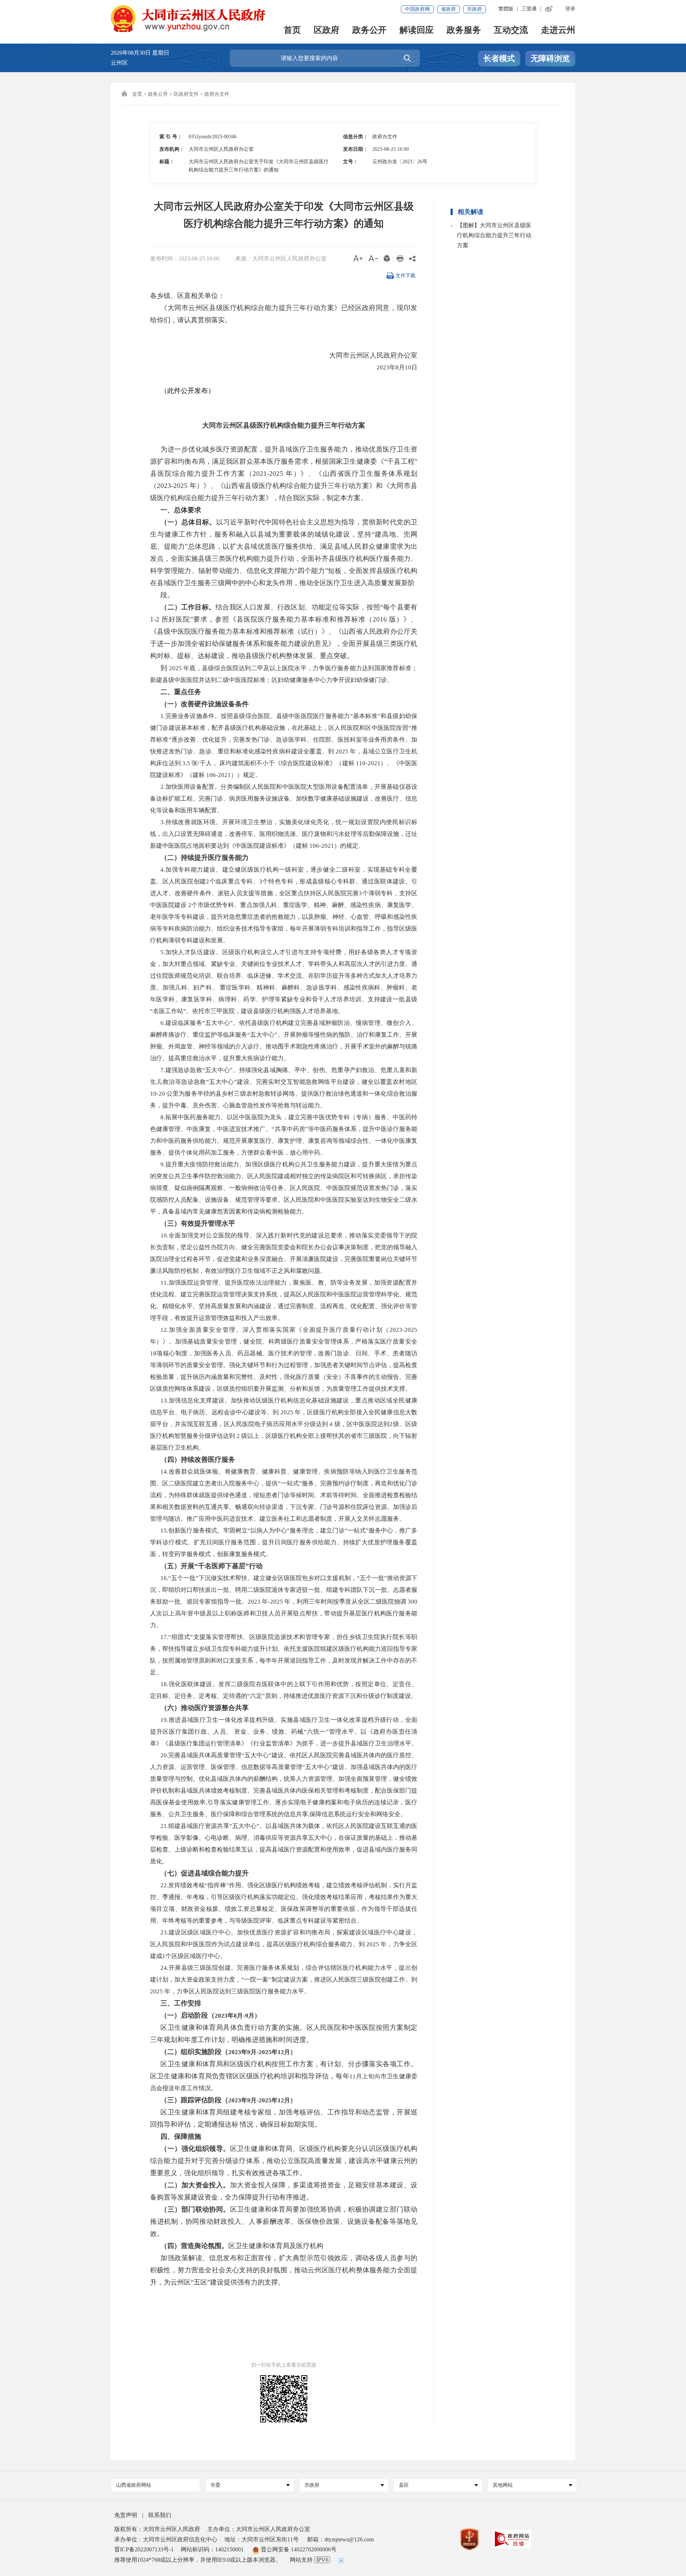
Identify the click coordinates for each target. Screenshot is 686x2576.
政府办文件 (217, 94)
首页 (292, 31)
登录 (570, 9)
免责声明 (126, 2515)
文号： (351, 162)
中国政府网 (417, 9)
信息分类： (356, 137)
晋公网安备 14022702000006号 (298, 2549)
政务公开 (369, 31)
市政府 (474, 9)
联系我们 (160, 2515)
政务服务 (464, 31)
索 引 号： (171, 137)
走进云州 (558, 31)
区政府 (327, 31)
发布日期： (356, 149)
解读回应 (417, 31)
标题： (167, 162)
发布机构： (172, 149)
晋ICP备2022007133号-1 (144, 2549)
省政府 (448, 9)
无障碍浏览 (550, 58)
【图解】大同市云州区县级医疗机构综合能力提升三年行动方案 (494, 235)
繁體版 (506, 9)
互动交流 (511, 31)
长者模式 (499, 58)
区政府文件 (186, 94)
